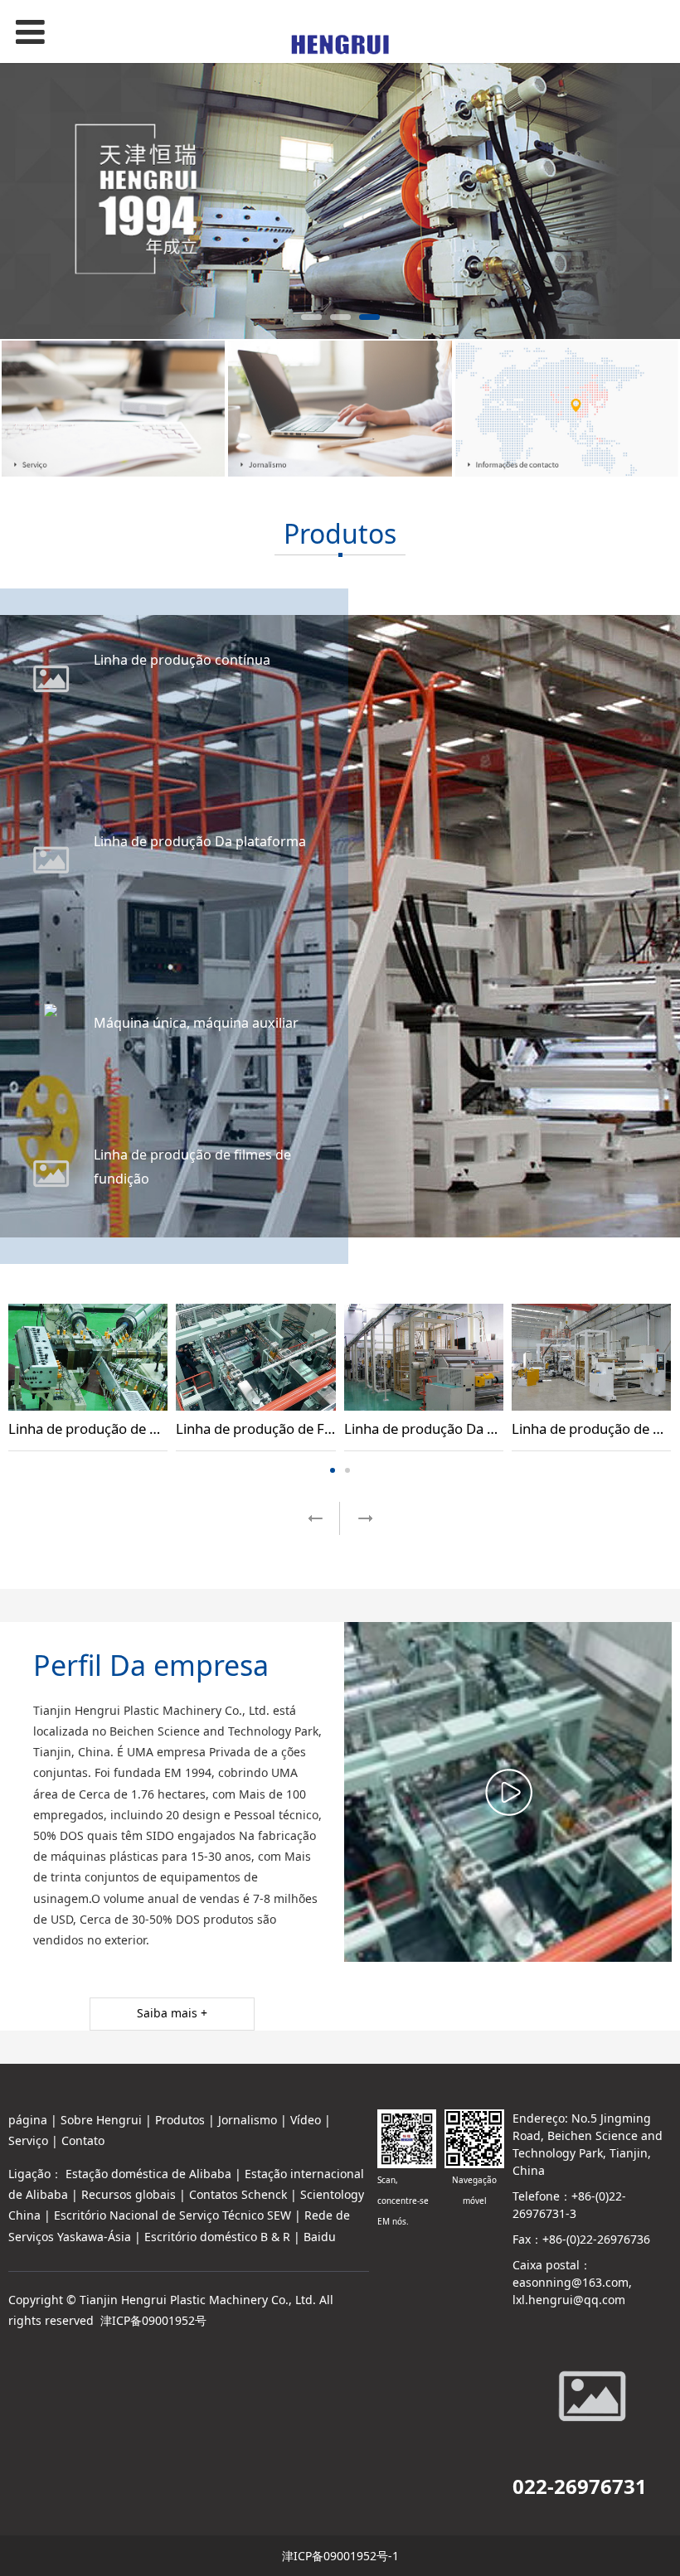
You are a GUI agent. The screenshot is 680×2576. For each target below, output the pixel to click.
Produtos (180, 2120)
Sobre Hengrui (101, 2120)
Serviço (28, 2140)
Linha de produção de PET (594, 1428)
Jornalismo (248, 2120)
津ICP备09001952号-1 (340, 2556)
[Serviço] (113, 409)
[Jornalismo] (340, 409)
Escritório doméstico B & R (217, 2237)
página (28, 2120)
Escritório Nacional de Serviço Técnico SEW (172, 2215)
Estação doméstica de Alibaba (148, 2174)
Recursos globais (129, 2194)
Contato (83, 2140)
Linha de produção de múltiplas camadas (138, 1428)
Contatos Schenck (238, 2194)
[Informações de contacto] (567, 409)
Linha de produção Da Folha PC (443, 1428)
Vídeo (306, 2120)
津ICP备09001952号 (153, 2320)
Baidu (320, 2237)
